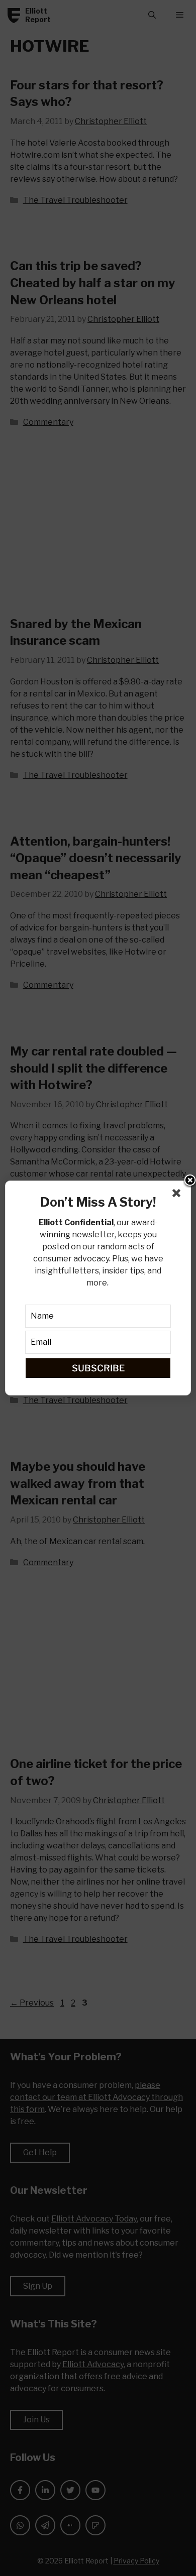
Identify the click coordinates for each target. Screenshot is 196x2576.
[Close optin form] (178, 1195)
